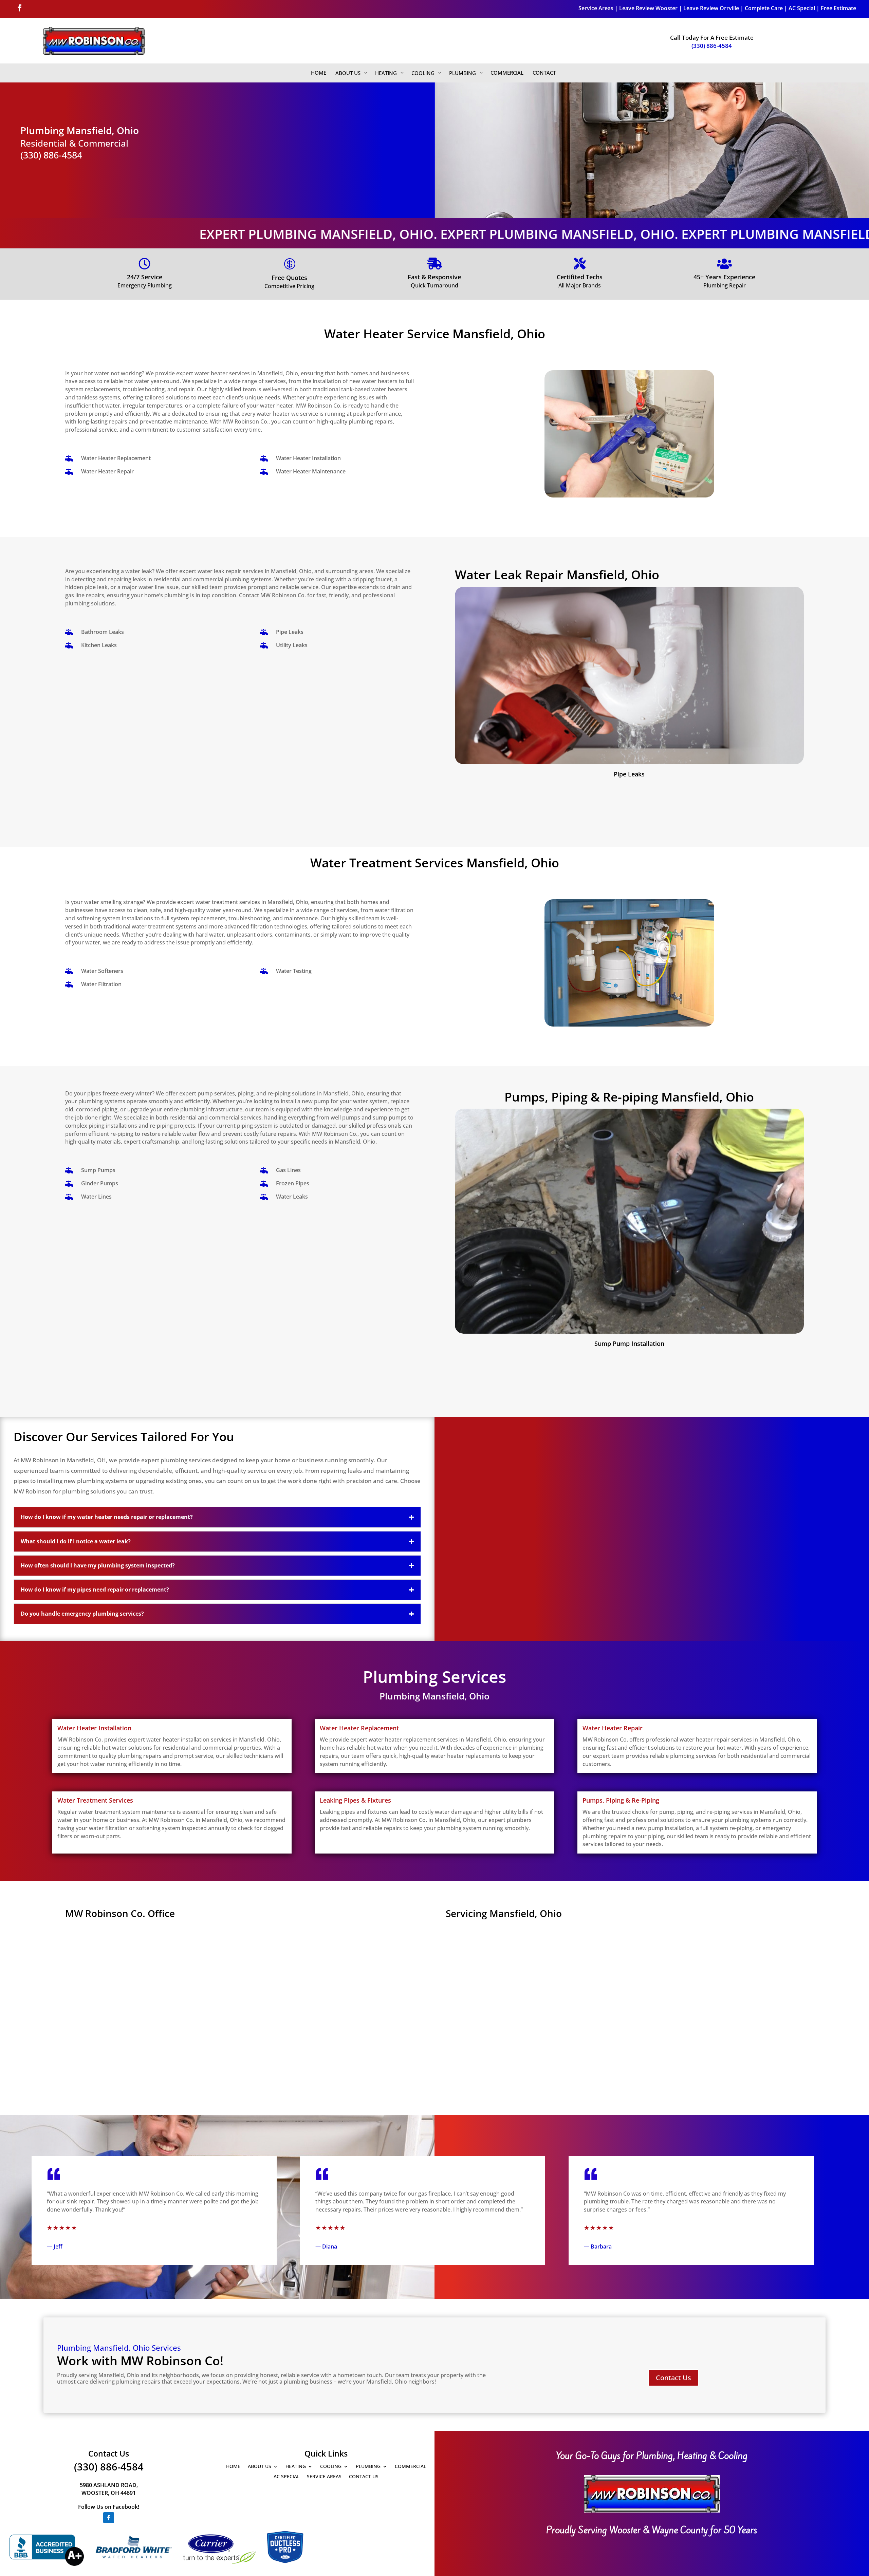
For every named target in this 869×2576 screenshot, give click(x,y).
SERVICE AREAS (324, 2476)
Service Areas (596, 8)
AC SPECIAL (286, 2476)
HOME (233, 2466)
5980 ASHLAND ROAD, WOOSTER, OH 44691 (109, 2489)
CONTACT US (364, 2476)
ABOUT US (260, 2466)
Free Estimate (838, 8)
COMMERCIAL (410, 2466)
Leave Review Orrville (711, 8)
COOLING (331, 2466)
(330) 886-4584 (712, 46)
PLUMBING (368, 2466)
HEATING (296, 2466)
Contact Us (673, 2378)
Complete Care (764, 8)
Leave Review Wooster (648, 8)
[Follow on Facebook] (20, 8)
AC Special (802, 8)
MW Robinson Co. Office (120, 1913)
